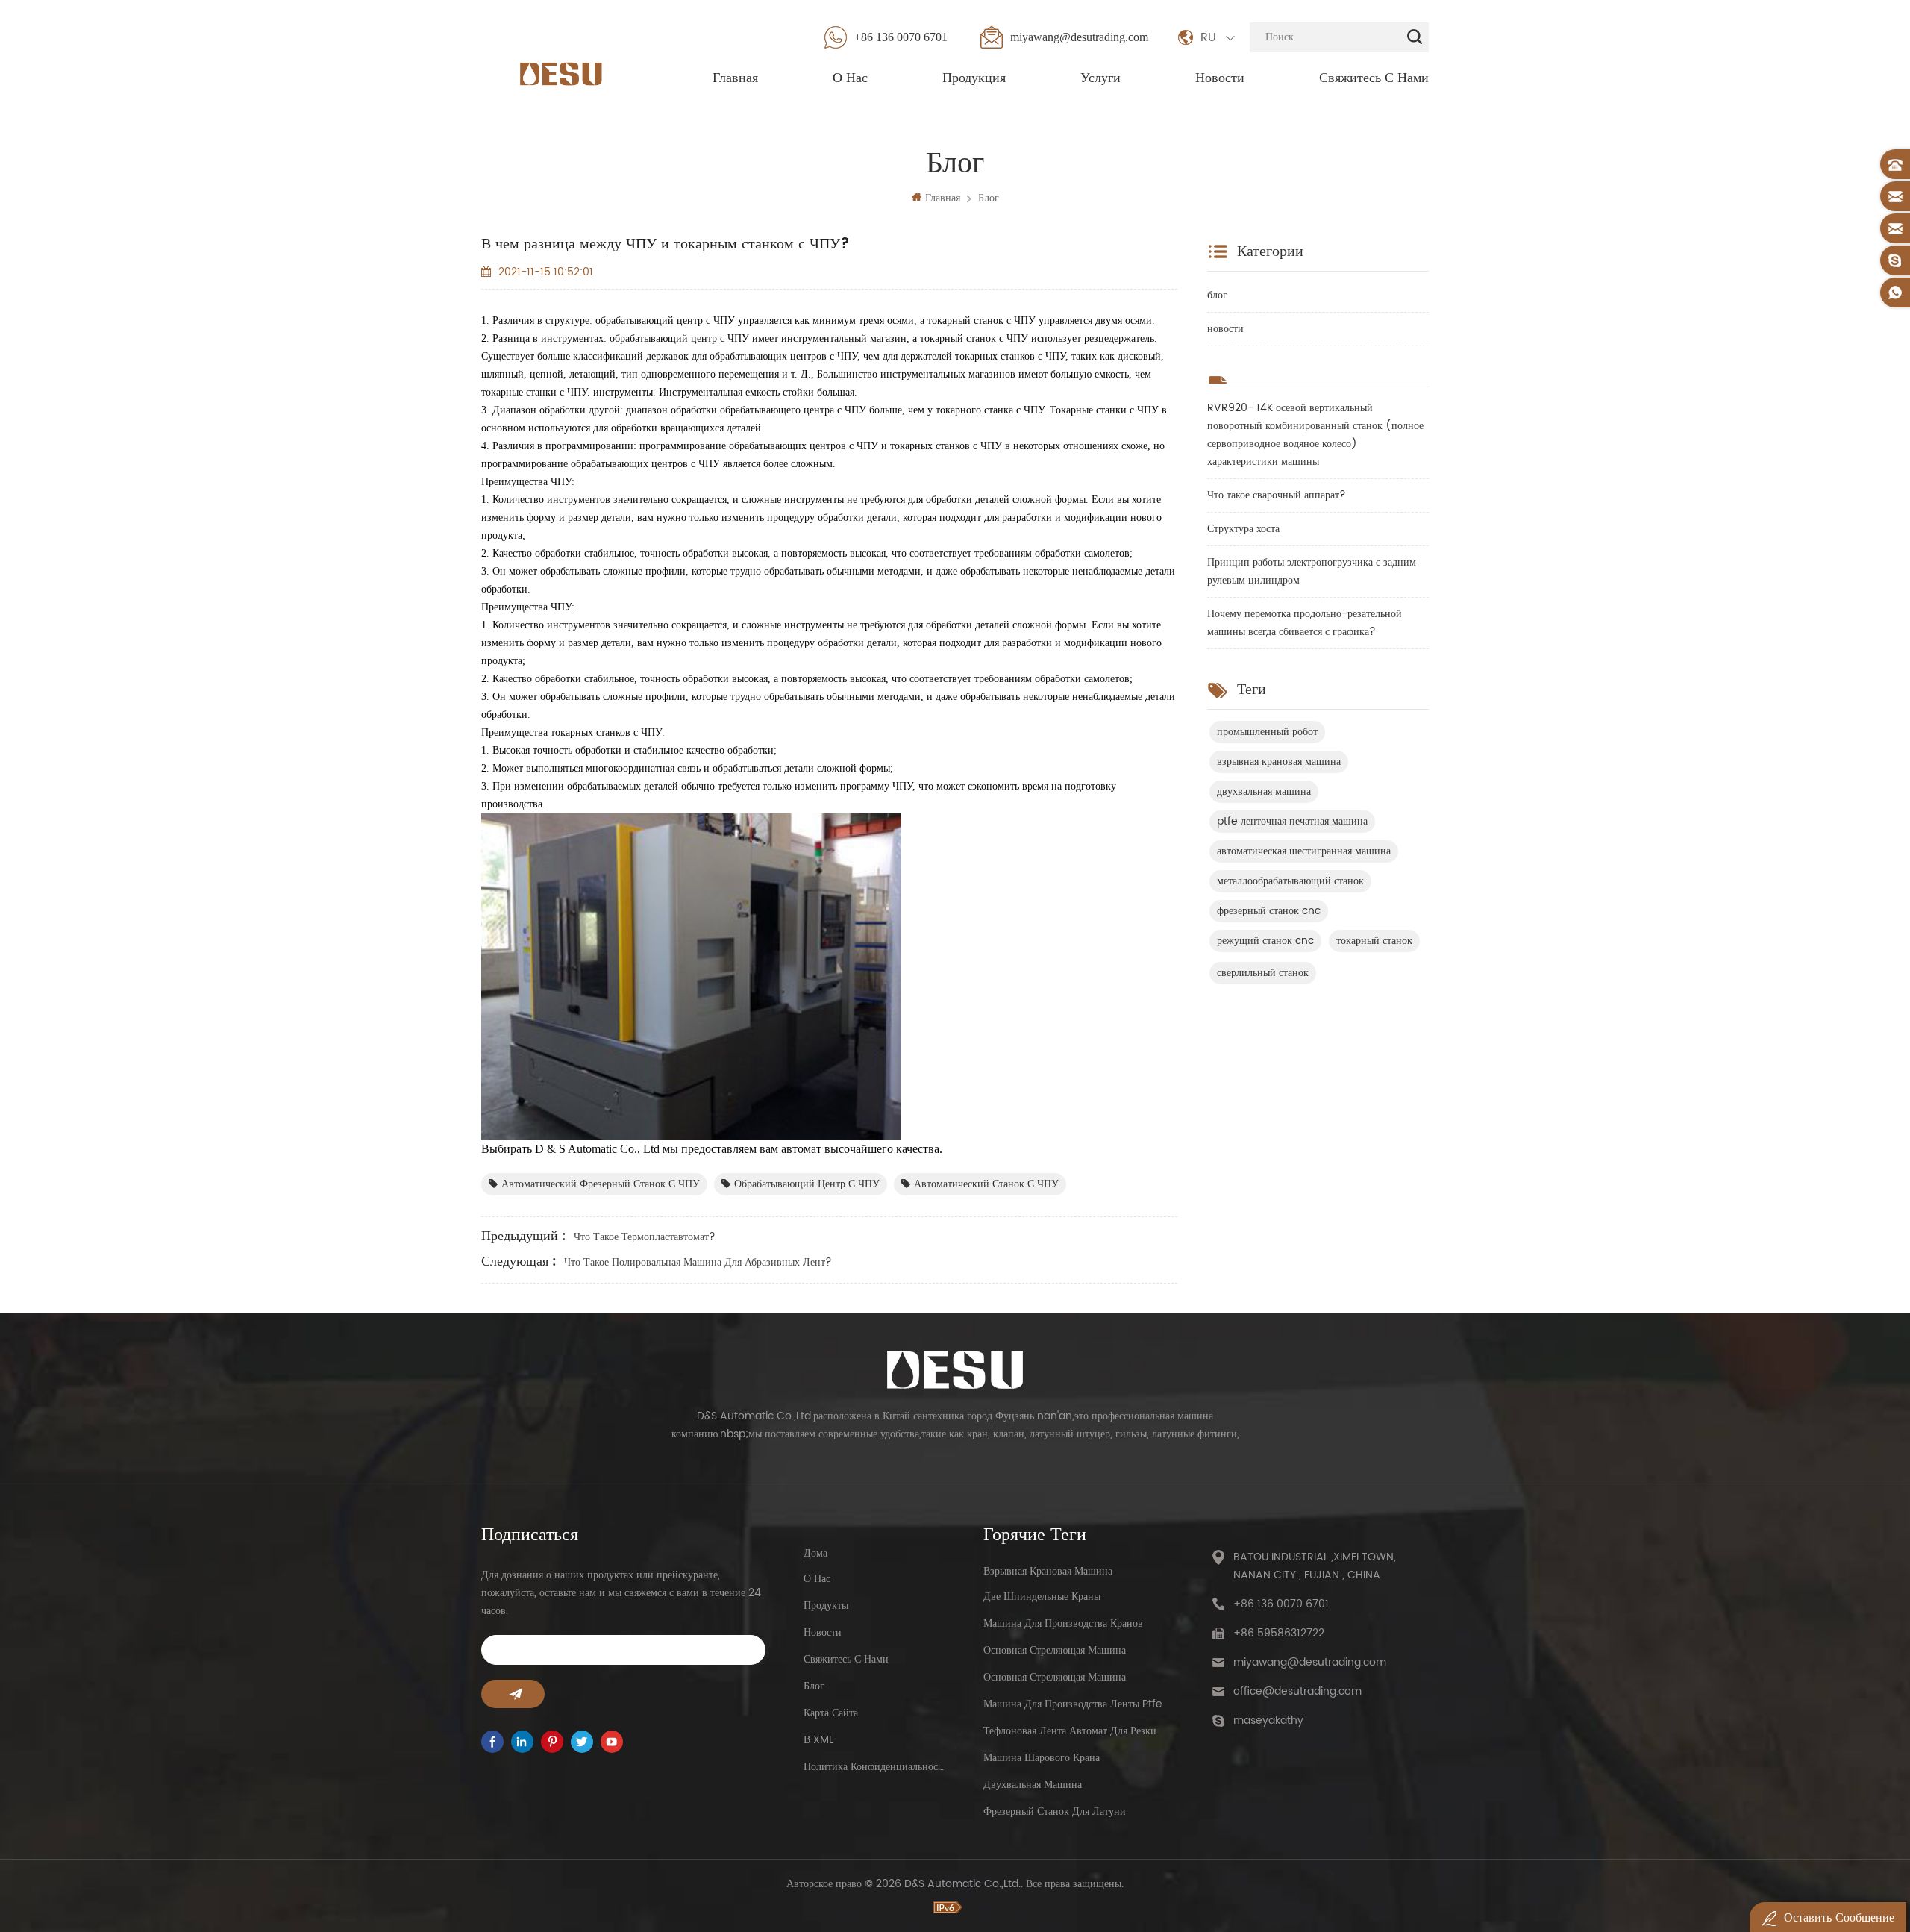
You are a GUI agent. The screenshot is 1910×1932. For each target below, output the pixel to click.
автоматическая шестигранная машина (1304, 851)
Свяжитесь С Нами (1374, 78)
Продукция (974, 78)
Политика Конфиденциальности (875, 1767)
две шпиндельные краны (1042, 1597)
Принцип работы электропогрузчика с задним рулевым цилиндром (1312, 571)
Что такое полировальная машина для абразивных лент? (698, 1262)
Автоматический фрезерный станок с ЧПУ (601, 1184)
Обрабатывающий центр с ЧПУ (807, 1184)
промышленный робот (1267, 732)
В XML (818, 1740)
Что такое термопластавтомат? (645, 1237)
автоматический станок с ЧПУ (986, 1184)
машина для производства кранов (1063, 1623)
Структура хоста (1243, 529)
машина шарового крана (1042, 1758)
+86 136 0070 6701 (901, 37)
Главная (735, 78)
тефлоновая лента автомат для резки (1070, 1731)
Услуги (1100, 78)
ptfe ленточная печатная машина (1292, 821)
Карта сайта (831, 1713)
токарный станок (1374, 941)
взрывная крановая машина (1279, 762)
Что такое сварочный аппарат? (1277, 495)
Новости (1220, 78)
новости (1225, 329)
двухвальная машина (1264, 791)
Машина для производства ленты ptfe (1073, 1704)
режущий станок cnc (1265, 941)
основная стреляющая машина (1055, 1650)
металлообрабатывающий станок (1290, 881)
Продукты (826, 1606)
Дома (815, 1553)
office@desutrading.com (1297, 1691)
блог (989, 198)
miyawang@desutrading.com (1079, 37)
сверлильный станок (1263, 973)
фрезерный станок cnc (1269, 911)
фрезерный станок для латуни (1055, 1811)
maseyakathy (1268, 1720)
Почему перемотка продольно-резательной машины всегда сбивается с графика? (1305, 623)
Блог (814, 1686)
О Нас (850, 78)
